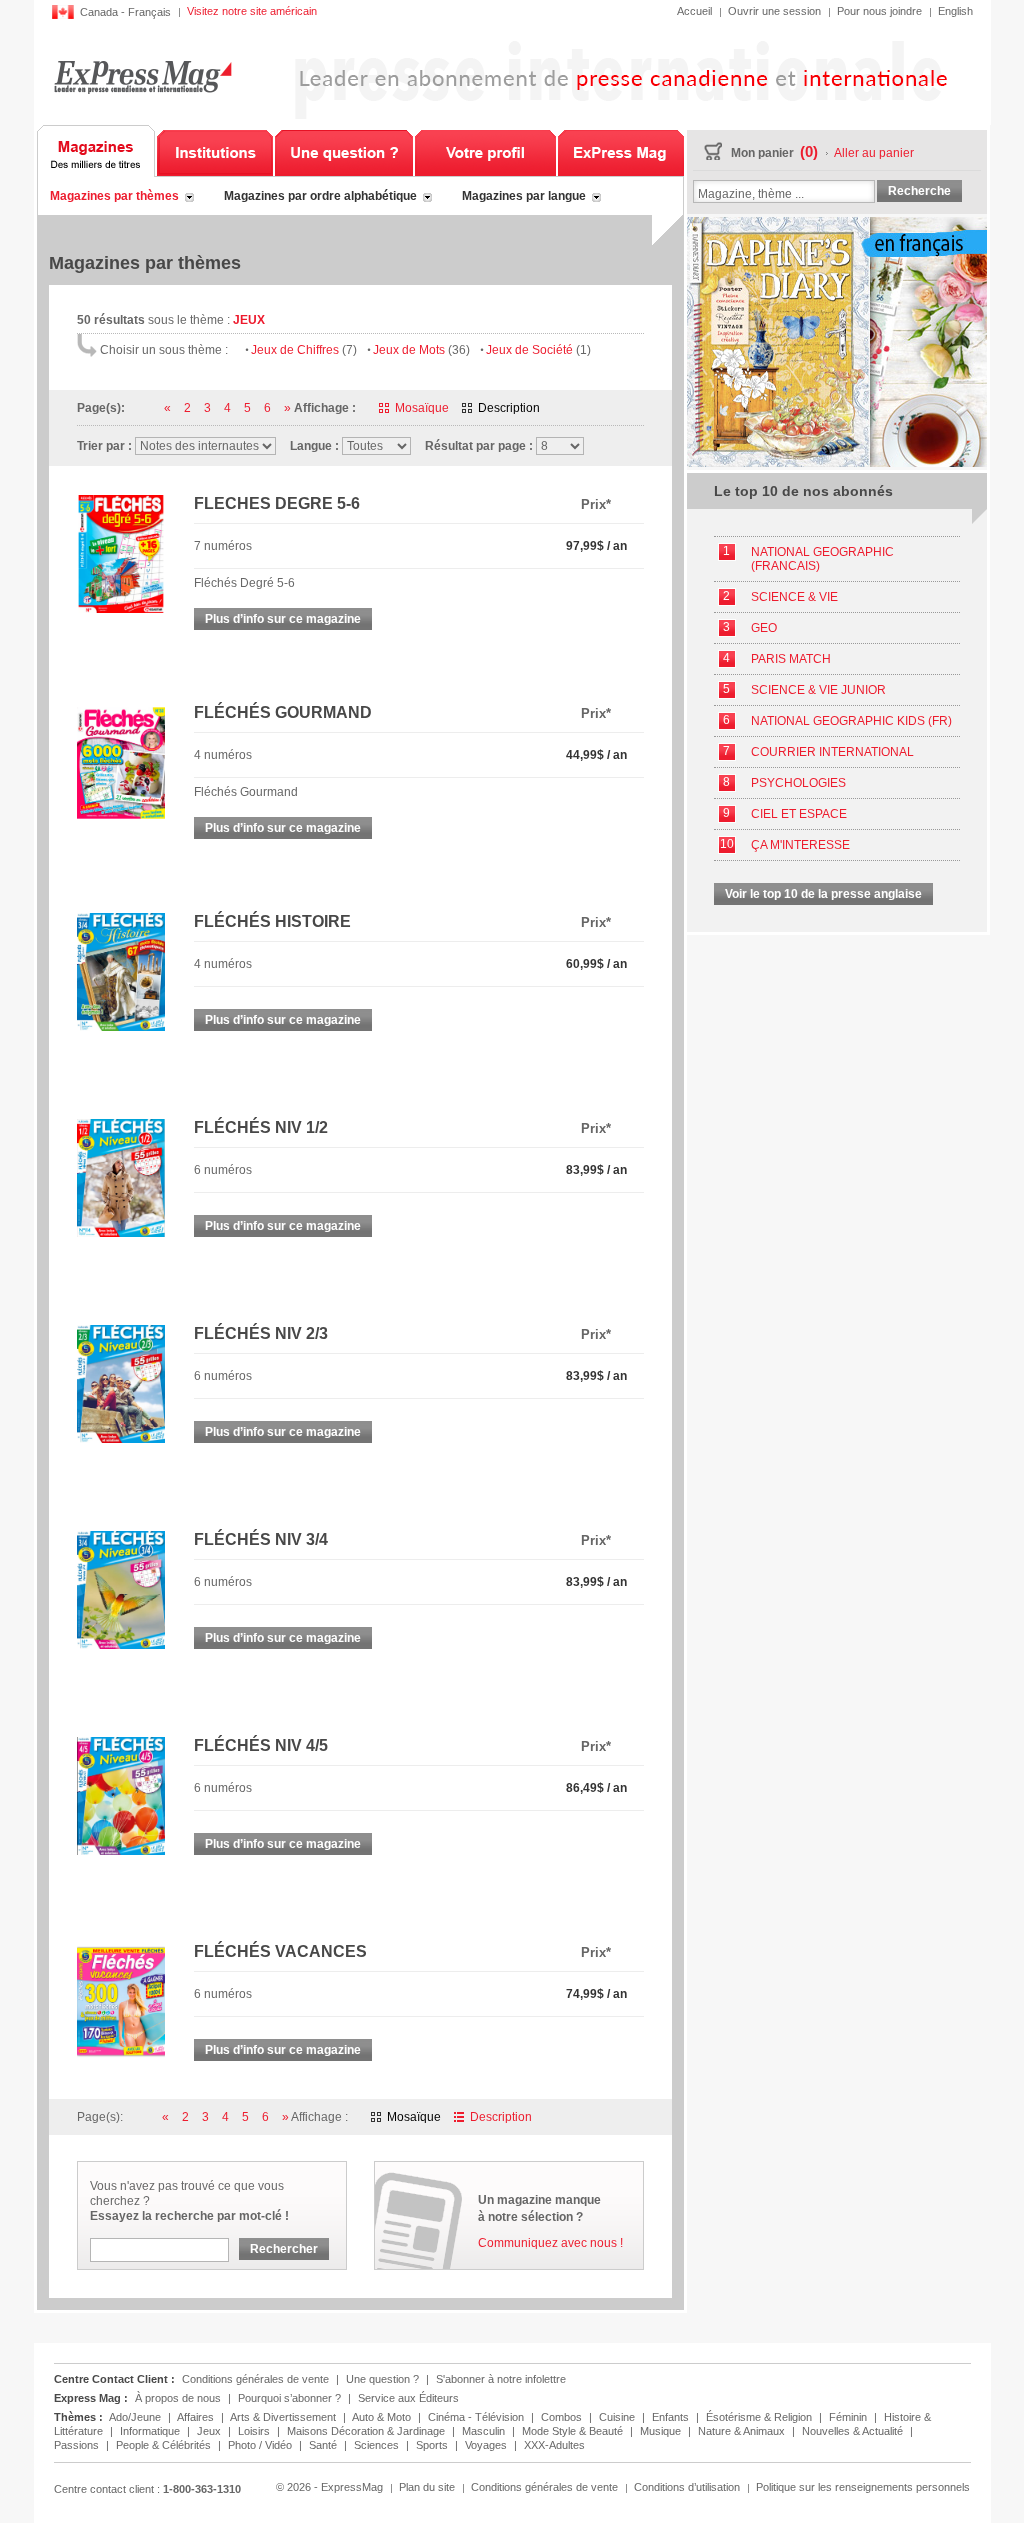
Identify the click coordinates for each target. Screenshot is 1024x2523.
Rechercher (284, 2249)
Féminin (849, 2417)
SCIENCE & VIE (794, 597)
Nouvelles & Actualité (854, 2431)
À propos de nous (178, 2398)
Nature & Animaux (743, 2431)
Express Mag (142, 76)
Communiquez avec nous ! (550, 2243)
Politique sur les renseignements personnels (863, 2487)
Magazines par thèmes (114, 196)
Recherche (919, 191)
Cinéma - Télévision (477, 2417)
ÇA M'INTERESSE (800, 845)
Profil (485, 151)
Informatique (151, 2431)
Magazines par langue (524, 196)
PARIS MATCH (791, 659)
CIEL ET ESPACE (799, 814)
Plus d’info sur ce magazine (283, 619)
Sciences (378, 2445)
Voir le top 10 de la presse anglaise (823, 894)
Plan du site (427, 2487)
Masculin (485, 2431)
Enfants (672, 2417)
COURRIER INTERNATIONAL (832, 752)
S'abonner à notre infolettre (501, 2379)
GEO (764, 628)
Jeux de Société (538, 350)
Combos (563, 2417)
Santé (324, 2445)
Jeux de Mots (421, 350)
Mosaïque (422, 408)
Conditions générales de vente (255, 2379)
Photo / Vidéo (261, 2445)
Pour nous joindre (879, 11)
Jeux (210, 2431)
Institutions (215, 151)
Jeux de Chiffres (304, 350)
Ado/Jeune (136, 2417)
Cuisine (618, 2417)
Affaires (197, 2417)
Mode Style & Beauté (574, 2431)
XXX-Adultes (554, 2445)
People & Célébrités (165, 2445)
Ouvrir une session (774, 11)
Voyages (487, 2445)
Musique (662, 2431)
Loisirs (255, 2431)
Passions (78, 2445)
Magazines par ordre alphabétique (320, 196)
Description (509, 408)
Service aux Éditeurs (408, 2398)
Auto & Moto (383, 2417)
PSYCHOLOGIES (798, 783)
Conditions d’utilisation (687, 2487)
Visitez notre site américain (252, 11)
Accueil (694, 11)
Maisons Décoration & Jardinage (367, 2431)
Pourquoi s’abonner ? (289, 2398)
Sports (433, 2445)
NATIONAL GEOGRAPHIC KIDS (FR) (851, 721)
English (955, 11)
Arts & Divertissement (284, 2417)
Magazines (96, 151)
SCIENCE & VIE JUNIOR (818, 690)
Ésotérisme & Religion (760, 2417)
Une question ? (344, 151)
